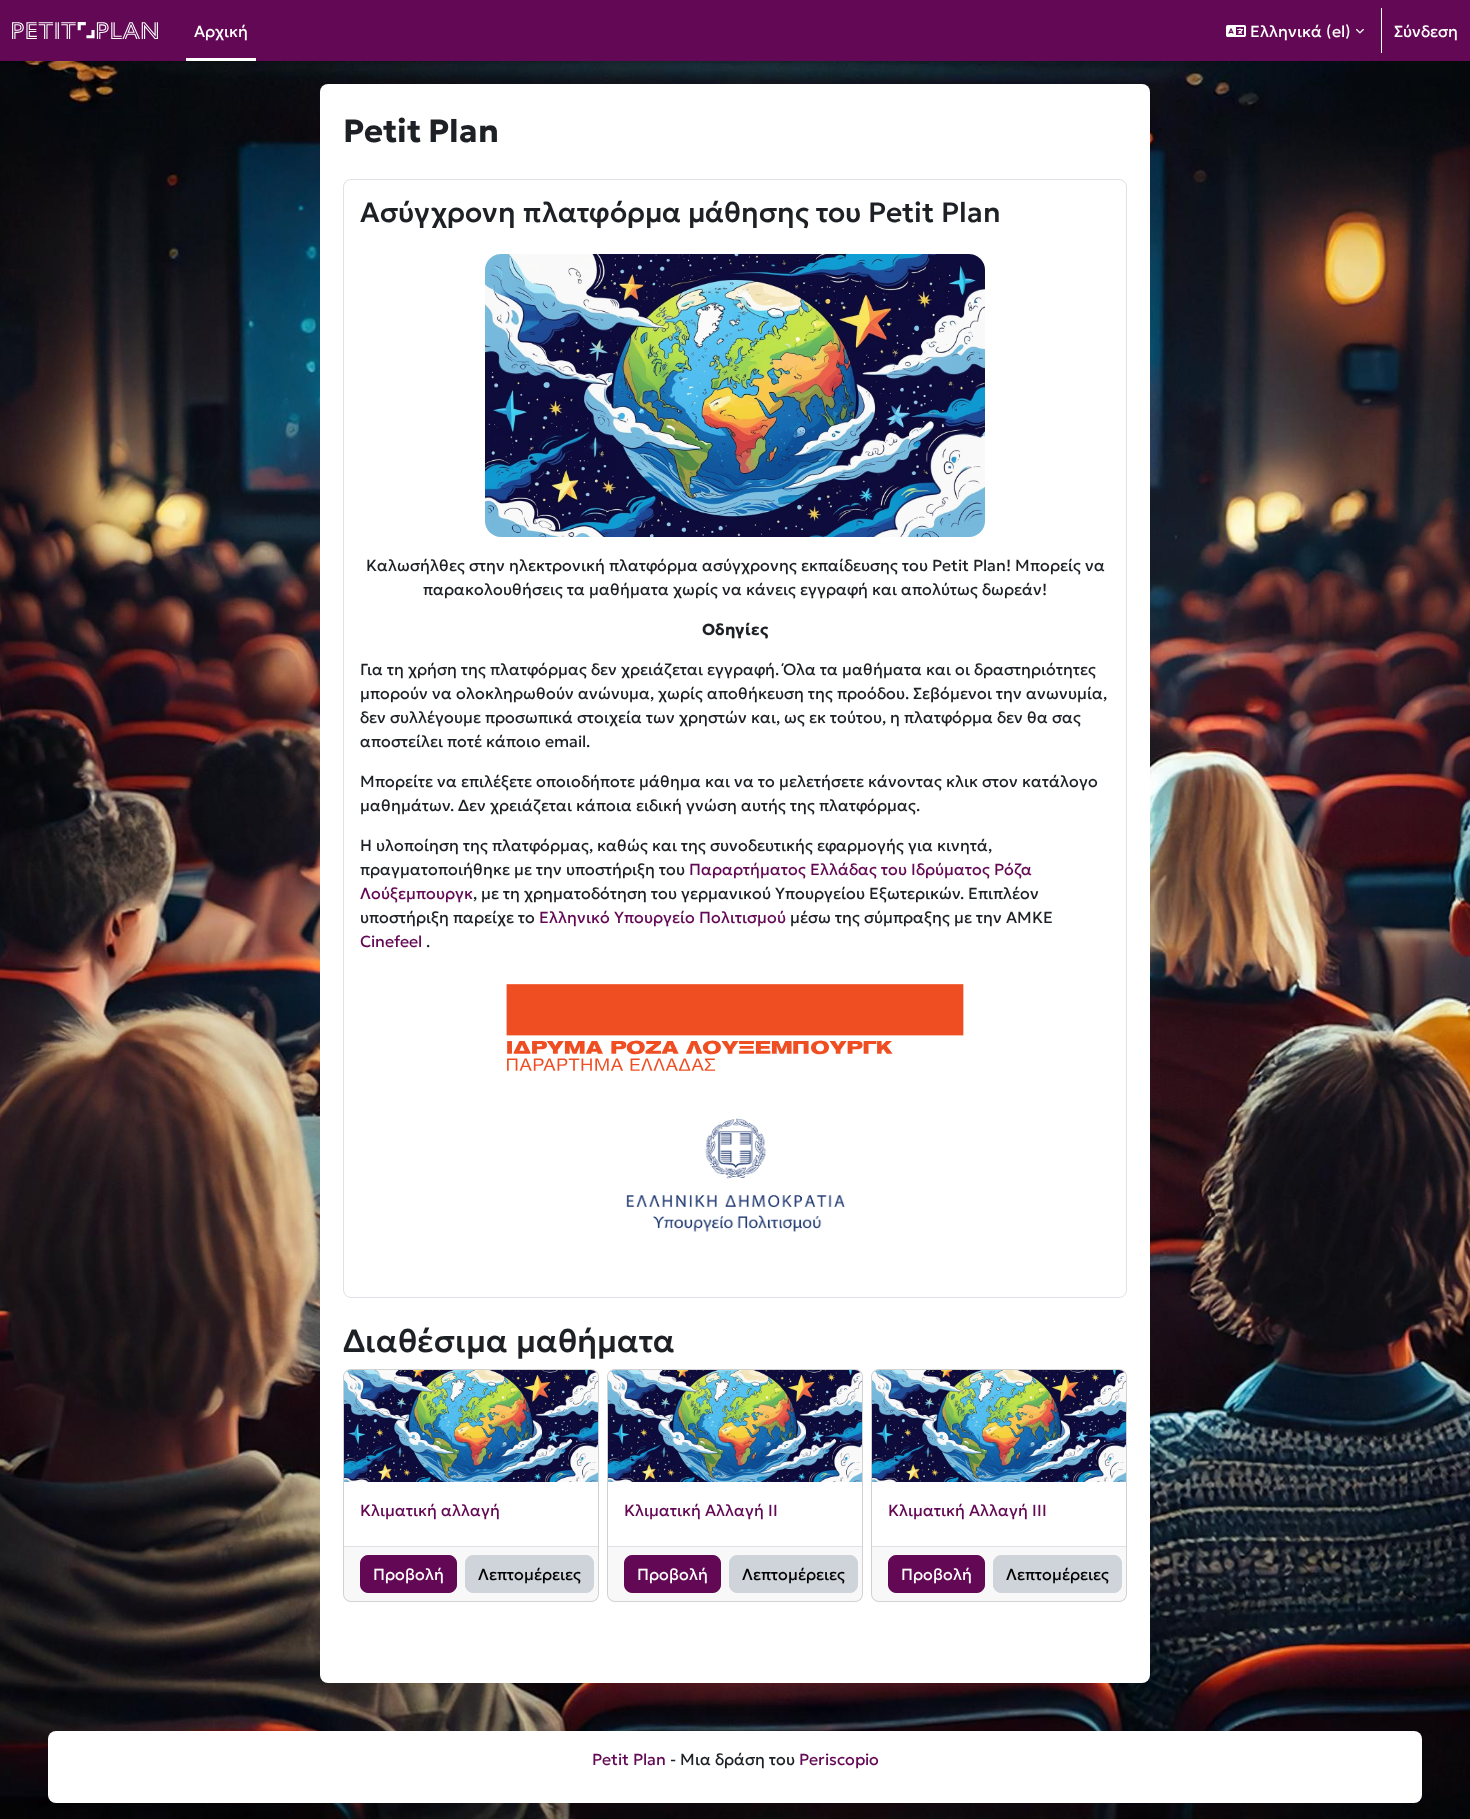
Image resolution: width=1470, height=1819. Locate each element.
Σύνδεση (1426, 31)
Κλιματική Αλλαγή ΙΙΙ (967, 1510)
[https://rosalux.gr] (735, 1027)
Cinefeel (393, 941)
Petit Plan (629, 1759)
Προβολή (408, 1574)
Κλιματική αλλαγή (430, 1510)
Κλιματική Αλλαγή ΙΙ (701, 1510)
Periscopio (839, 1759)
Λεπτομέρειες (529, 1574)
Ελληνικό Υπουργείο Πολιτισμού (662, 917)
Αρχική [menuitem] (221, 31)
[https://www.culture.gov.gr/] (735, 1176)
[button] (1295, 30)
